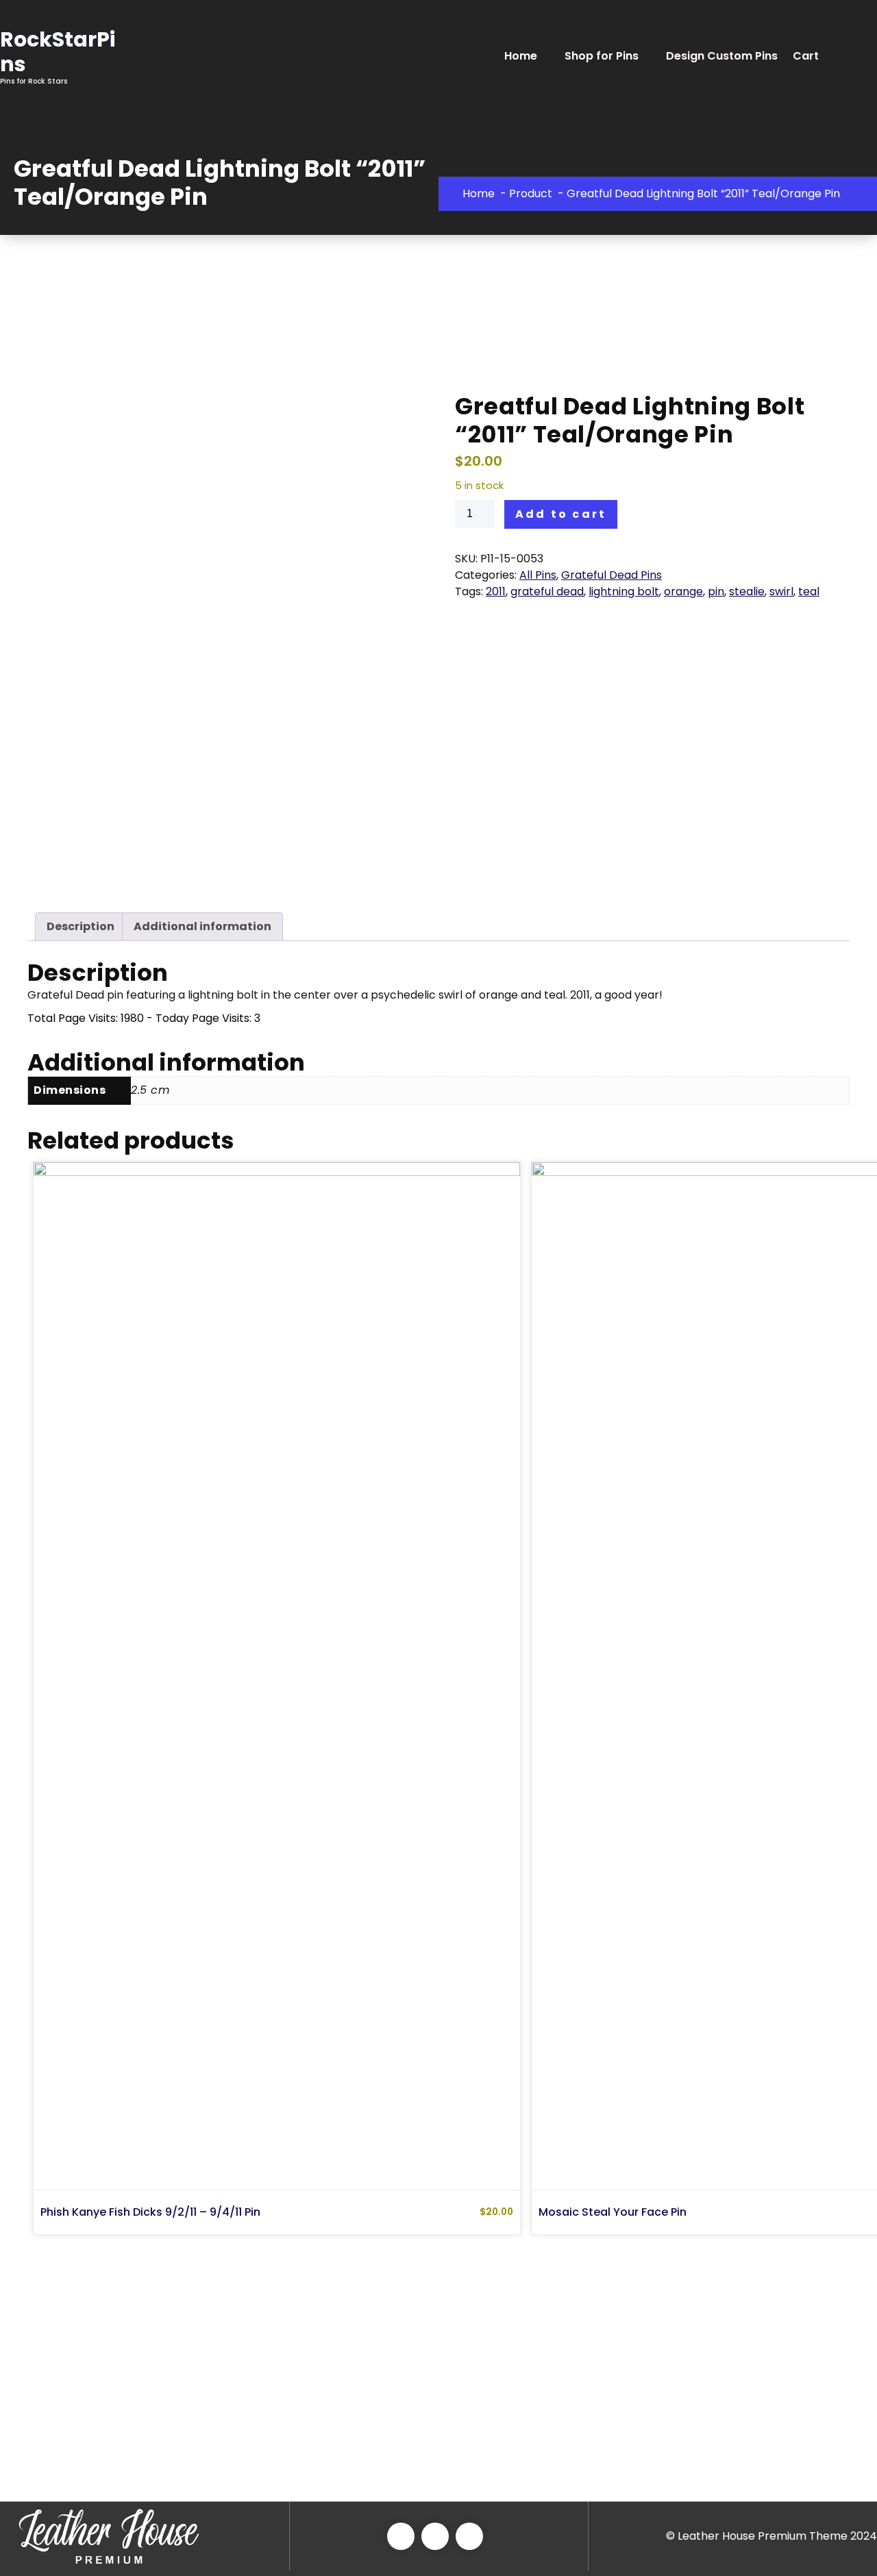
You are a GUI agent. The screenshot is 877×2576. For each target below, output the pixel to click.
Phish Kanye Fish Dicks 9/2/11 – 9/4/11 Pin (150, 2212)
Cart (806, 56)
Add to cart (561, 514)
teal (809, 591)
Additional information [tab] (202, 926)
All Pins (538, 575)
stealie (747, 591)
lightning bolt (624, 591)
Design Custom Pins (722, 56)
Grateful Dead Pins (612, 575)
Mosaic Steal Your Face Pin (613, 2212)
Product (531, 193)
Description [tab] (81, 926)
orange (683, 591)
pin (716, 591)
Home (521, 56)
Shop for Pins (602, 56)
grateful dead (547, 591)
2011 (496, 591)
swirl (781, 591)
